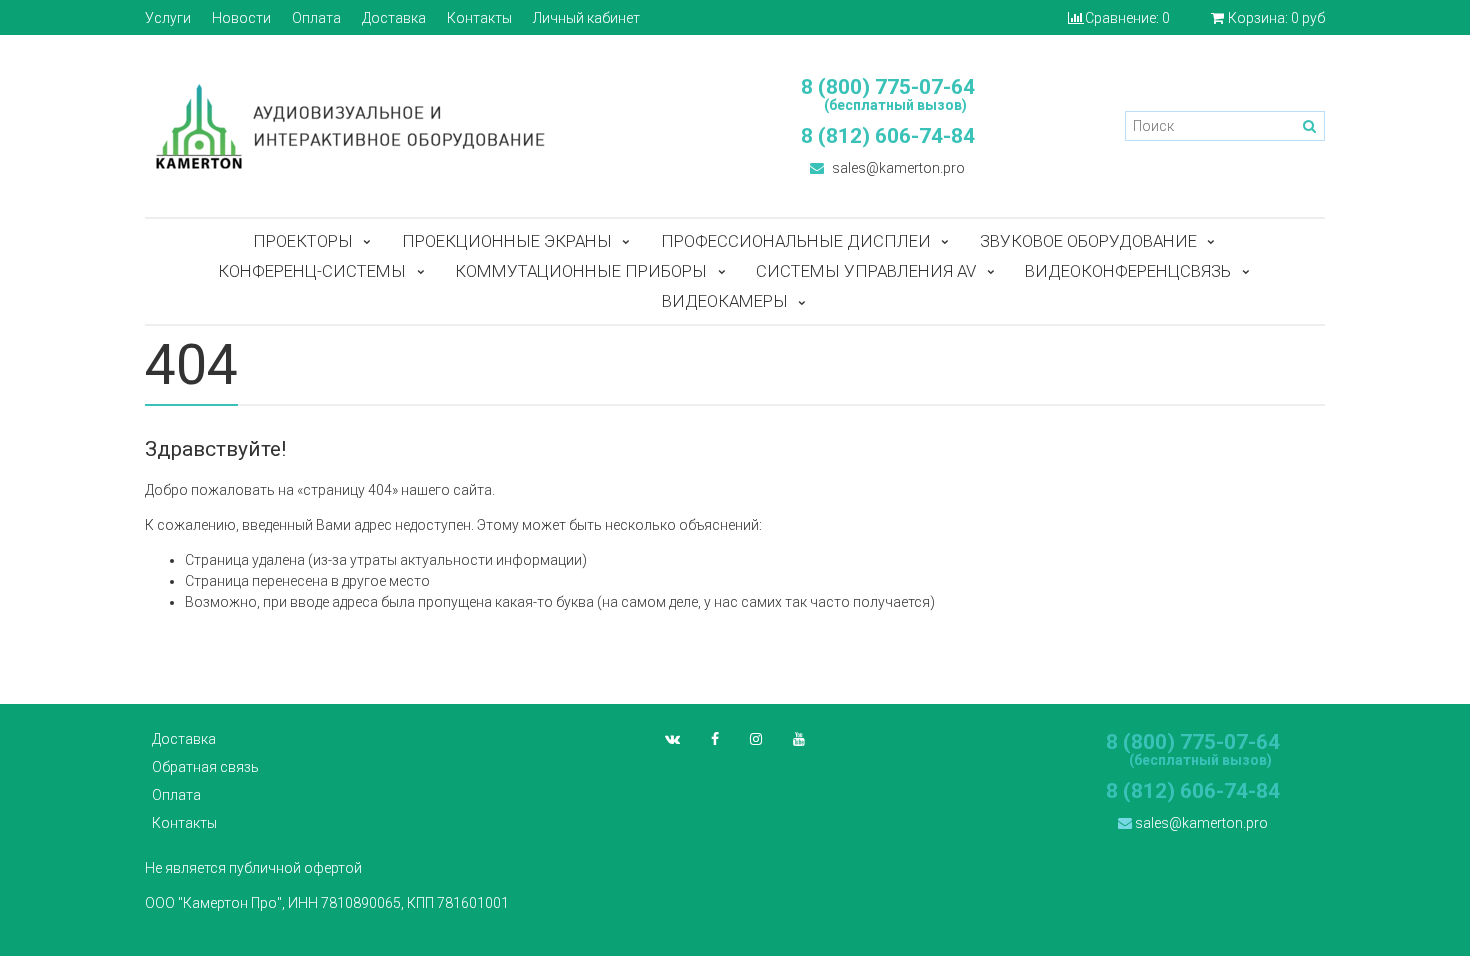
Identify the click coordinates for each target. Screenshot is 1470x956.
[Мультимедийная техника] (430, 126)
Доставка (394, 18)
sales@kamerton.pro (897, 168)
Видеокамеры (725, 301)
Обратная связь (205, 767)
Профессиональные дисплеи (796, 241)
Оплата (316, 18)
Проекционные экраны (507, 241)
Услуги (168, 18)
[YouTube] (799, 739)
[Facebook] (715, 739)
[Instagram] (756, 739)
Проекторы (303, 241)
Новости (241, 18)
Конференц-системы (312, 271)
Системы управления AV (866, 271)
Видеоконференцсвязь (1128, 271)
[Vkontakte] (672, 739)
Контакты (479, 18)
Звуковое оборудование (1088, 241)
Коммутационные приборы (581, 271)
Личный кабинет (586, 18)
